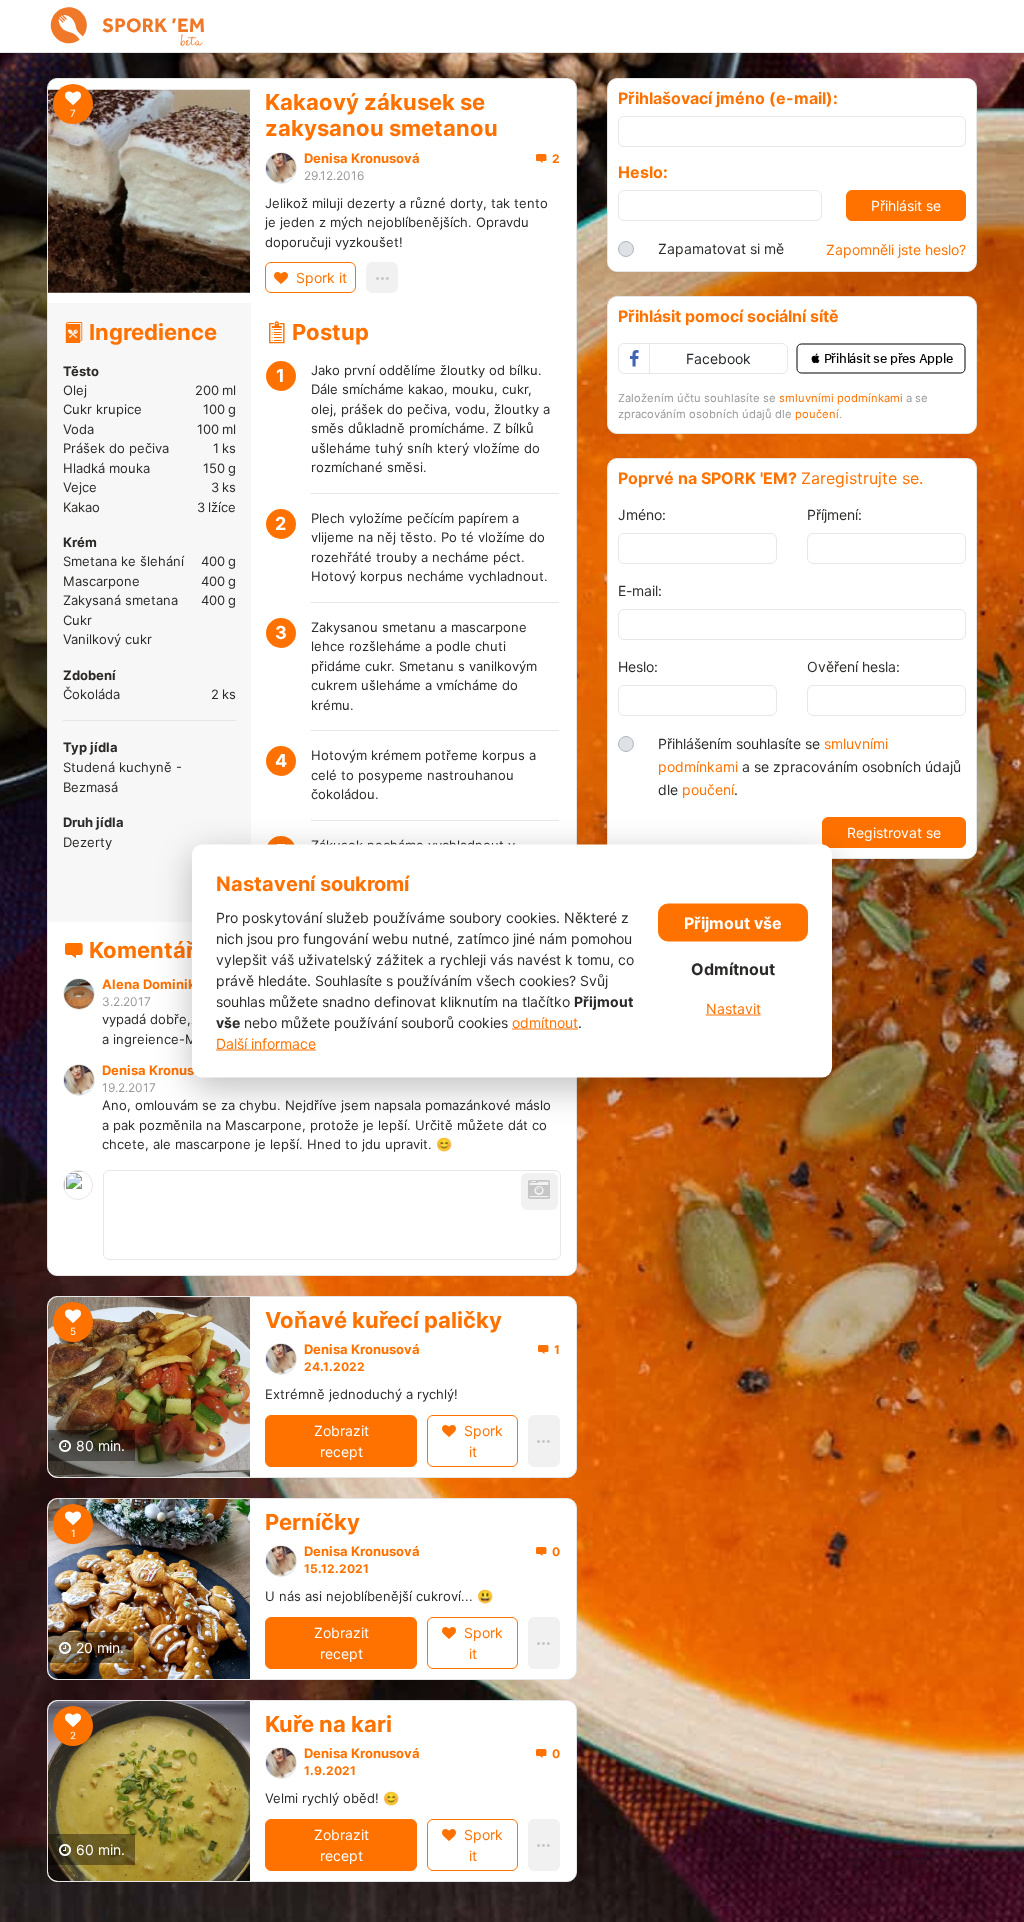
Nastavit (733, 1007)
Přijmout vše (733, 922)
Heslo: (643, 172)
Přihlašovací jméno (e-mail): (728, 98)
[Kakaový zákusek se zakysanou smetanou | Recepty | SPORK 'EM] (128, 26)
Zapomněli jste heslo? (896, 249)
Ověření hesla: (853, 666)
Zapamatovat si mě (721, 248)
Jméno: (642, 514)
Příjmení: (834, 514)
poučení (817, 414)
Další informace (266, 1043)
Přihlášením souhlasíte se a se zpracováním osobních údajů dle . (809, 766)
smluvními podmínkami (841, 398)
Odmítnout (733, 968)
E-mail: (640, 590)
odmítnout (545, 1022)
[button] (881, 358)
